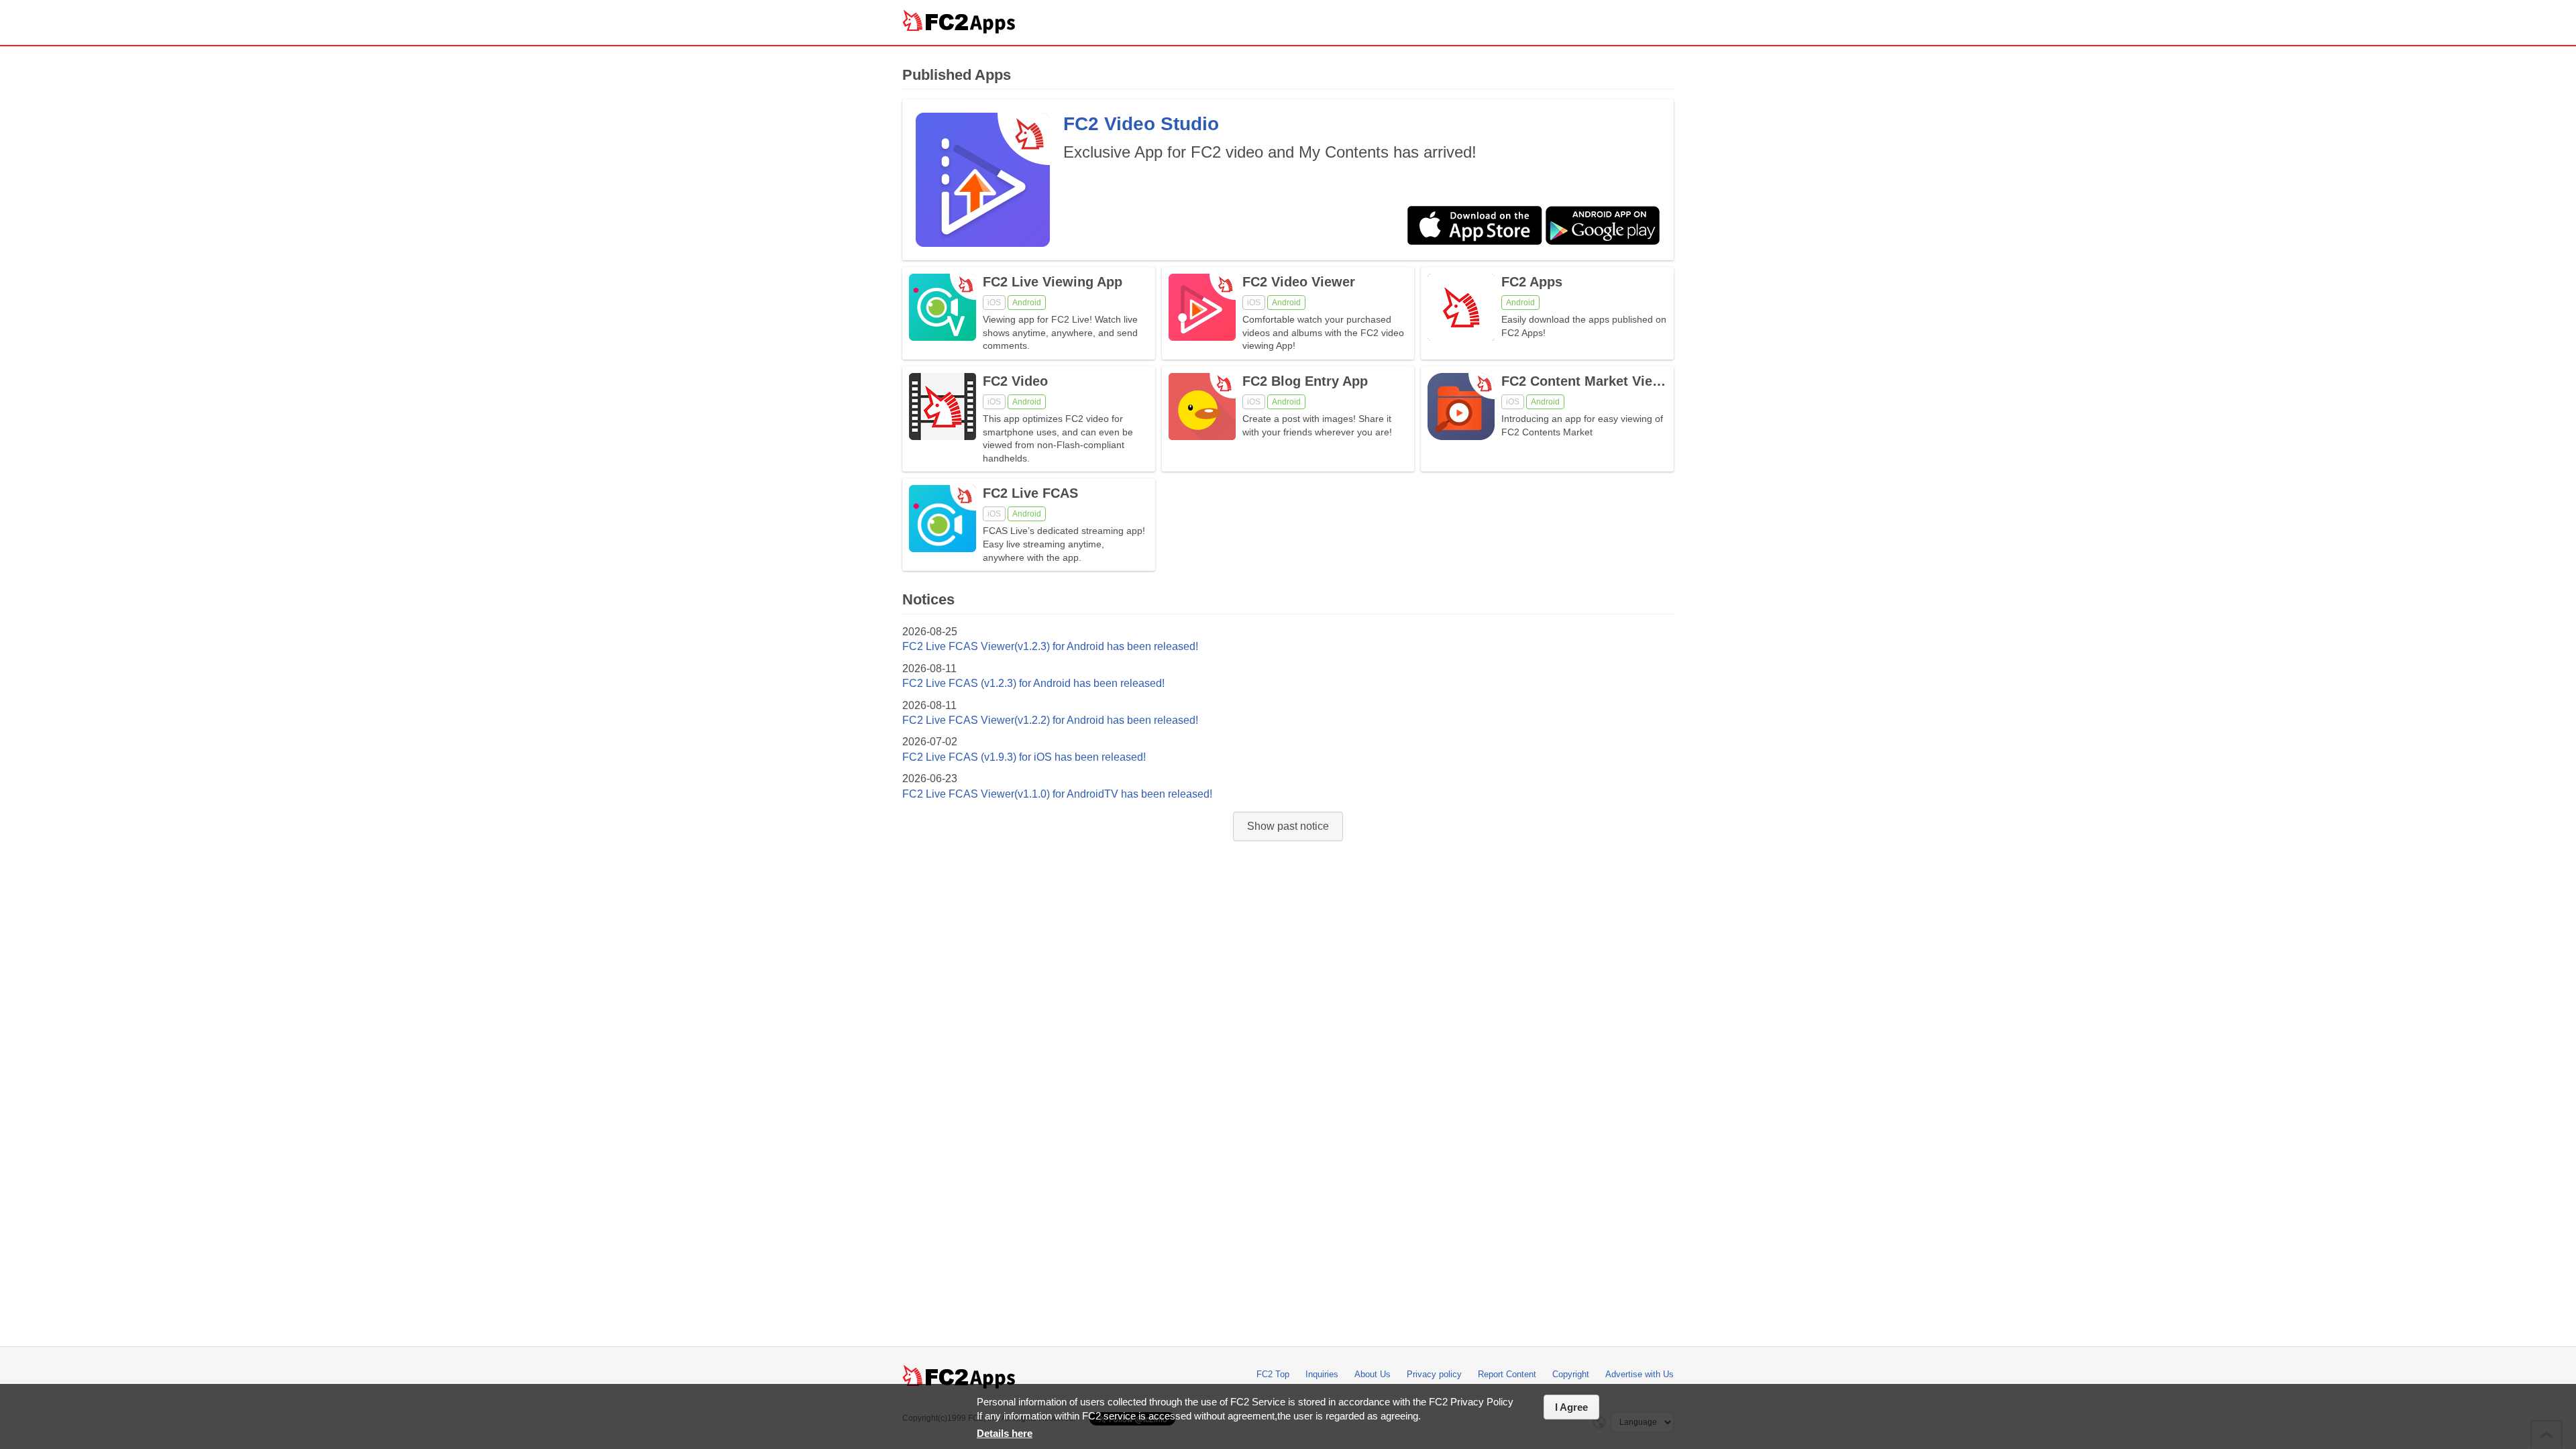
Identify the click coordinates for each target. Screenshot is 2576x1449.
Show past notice (1288, 826)
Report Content (1507, 1374)
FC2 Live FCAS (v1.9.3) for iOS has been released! (1024, 757)
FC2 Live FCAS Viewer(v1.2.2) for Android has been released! (1050, 720)
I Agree (1571, 1407)
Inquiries (1322, 1374)
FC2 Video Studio (1141, 124)
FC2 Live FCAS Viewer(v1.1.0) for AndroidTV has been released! (1057, 794)
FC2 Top (1273, 1374)
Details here (1005, 1433)
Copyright (1571, 1374)
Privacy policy (1434, 1374)
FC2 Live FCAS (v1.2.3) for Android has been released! (1033, 683)
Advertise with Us (1640, 1374)
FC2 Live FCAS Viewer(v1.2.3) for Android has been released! (1050, 646)
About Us (1373, 1374)
